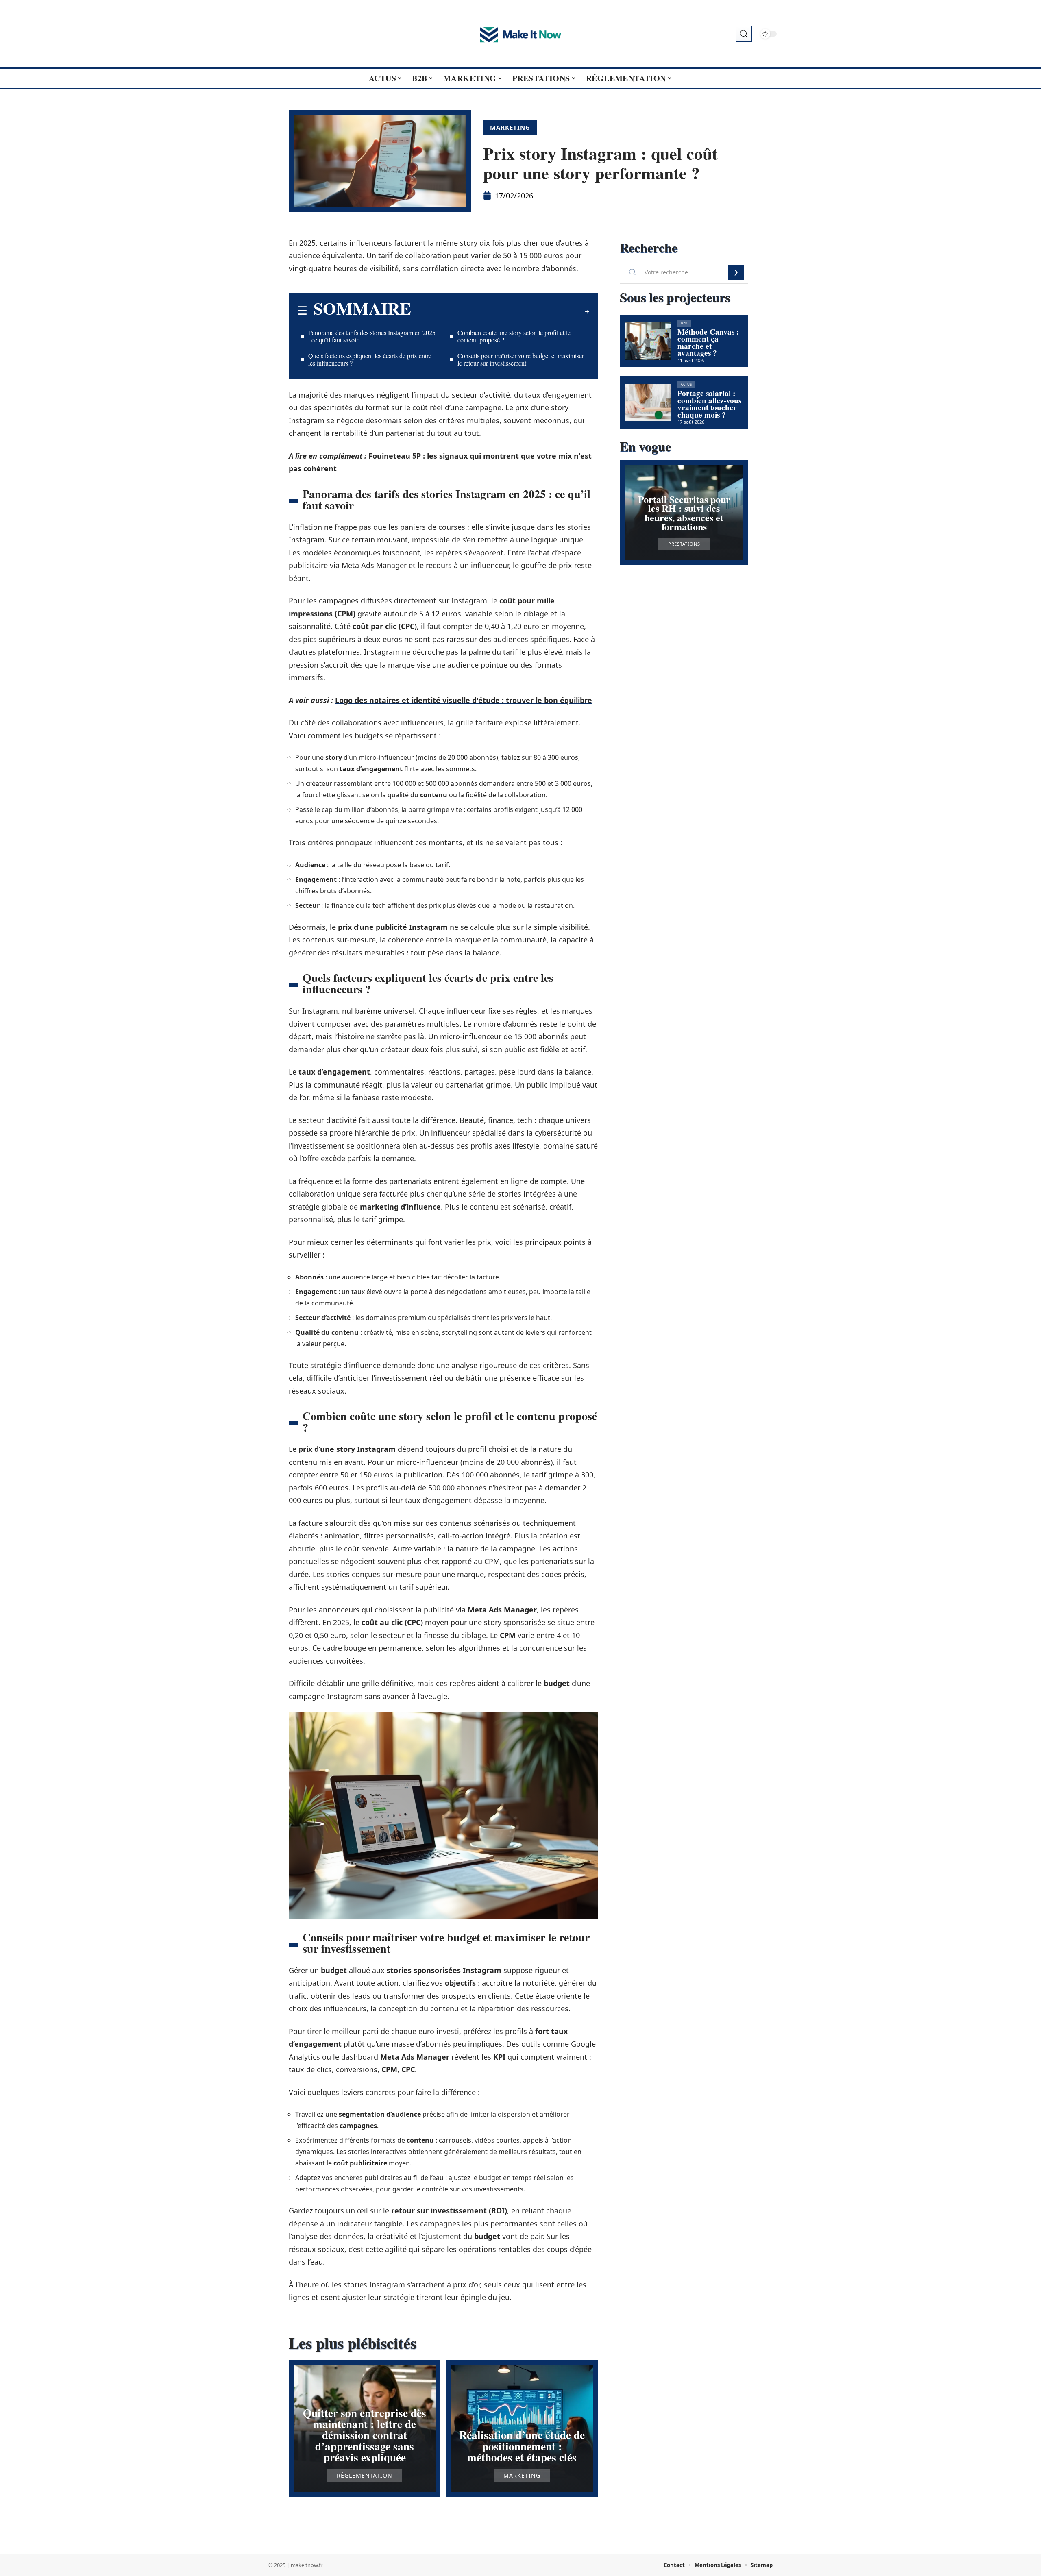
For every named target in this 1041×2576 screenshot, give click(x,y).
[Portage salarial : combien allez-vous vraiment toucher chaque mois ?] (648, 402)
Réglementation (365, 2476)
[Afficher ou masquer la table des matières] (500, 311)
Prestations (684, 544)
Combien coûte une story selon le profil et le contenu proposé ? (514, 336)
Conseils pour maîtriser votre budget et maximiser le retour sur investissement (521, 359)
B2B (684, 323)
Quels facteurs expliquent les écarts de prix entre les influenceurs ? (370, 359)
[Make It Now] (520, 34)
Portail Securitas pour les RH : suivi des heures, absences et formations (684, 513)
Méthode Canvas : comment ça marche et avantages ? (708, 343)
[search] (744, 34)
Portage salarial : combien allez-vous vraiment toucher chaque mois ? (709, 404)
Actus (686, 384)
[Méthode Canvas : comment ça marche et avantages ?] (648, 341)
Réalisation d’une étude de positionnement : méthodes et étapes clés (522, 2446)
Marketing (510, 127)
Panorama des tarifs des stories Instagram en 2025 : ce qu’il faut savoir (372, 336)
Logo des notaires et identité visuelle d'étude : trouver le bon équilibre (464, 700)
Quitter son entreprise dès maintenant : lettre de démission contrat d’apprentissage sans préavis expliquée (365, 2435)
